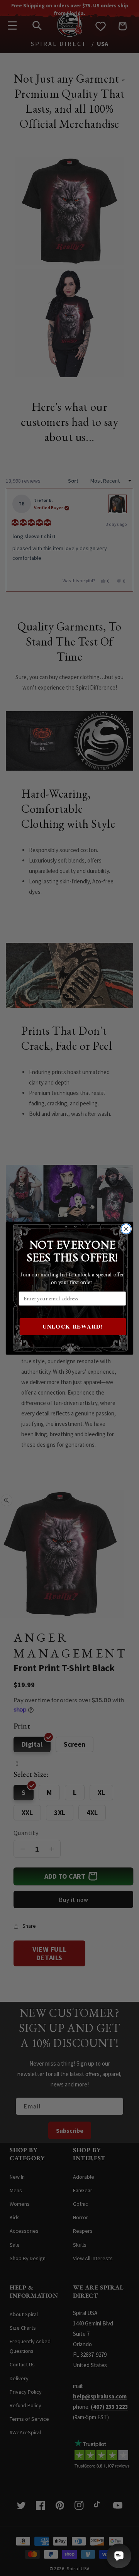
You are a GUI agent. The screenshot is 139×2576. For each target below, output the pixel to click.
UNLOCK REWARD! (73, 1326)
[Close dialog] (126, 1229)
